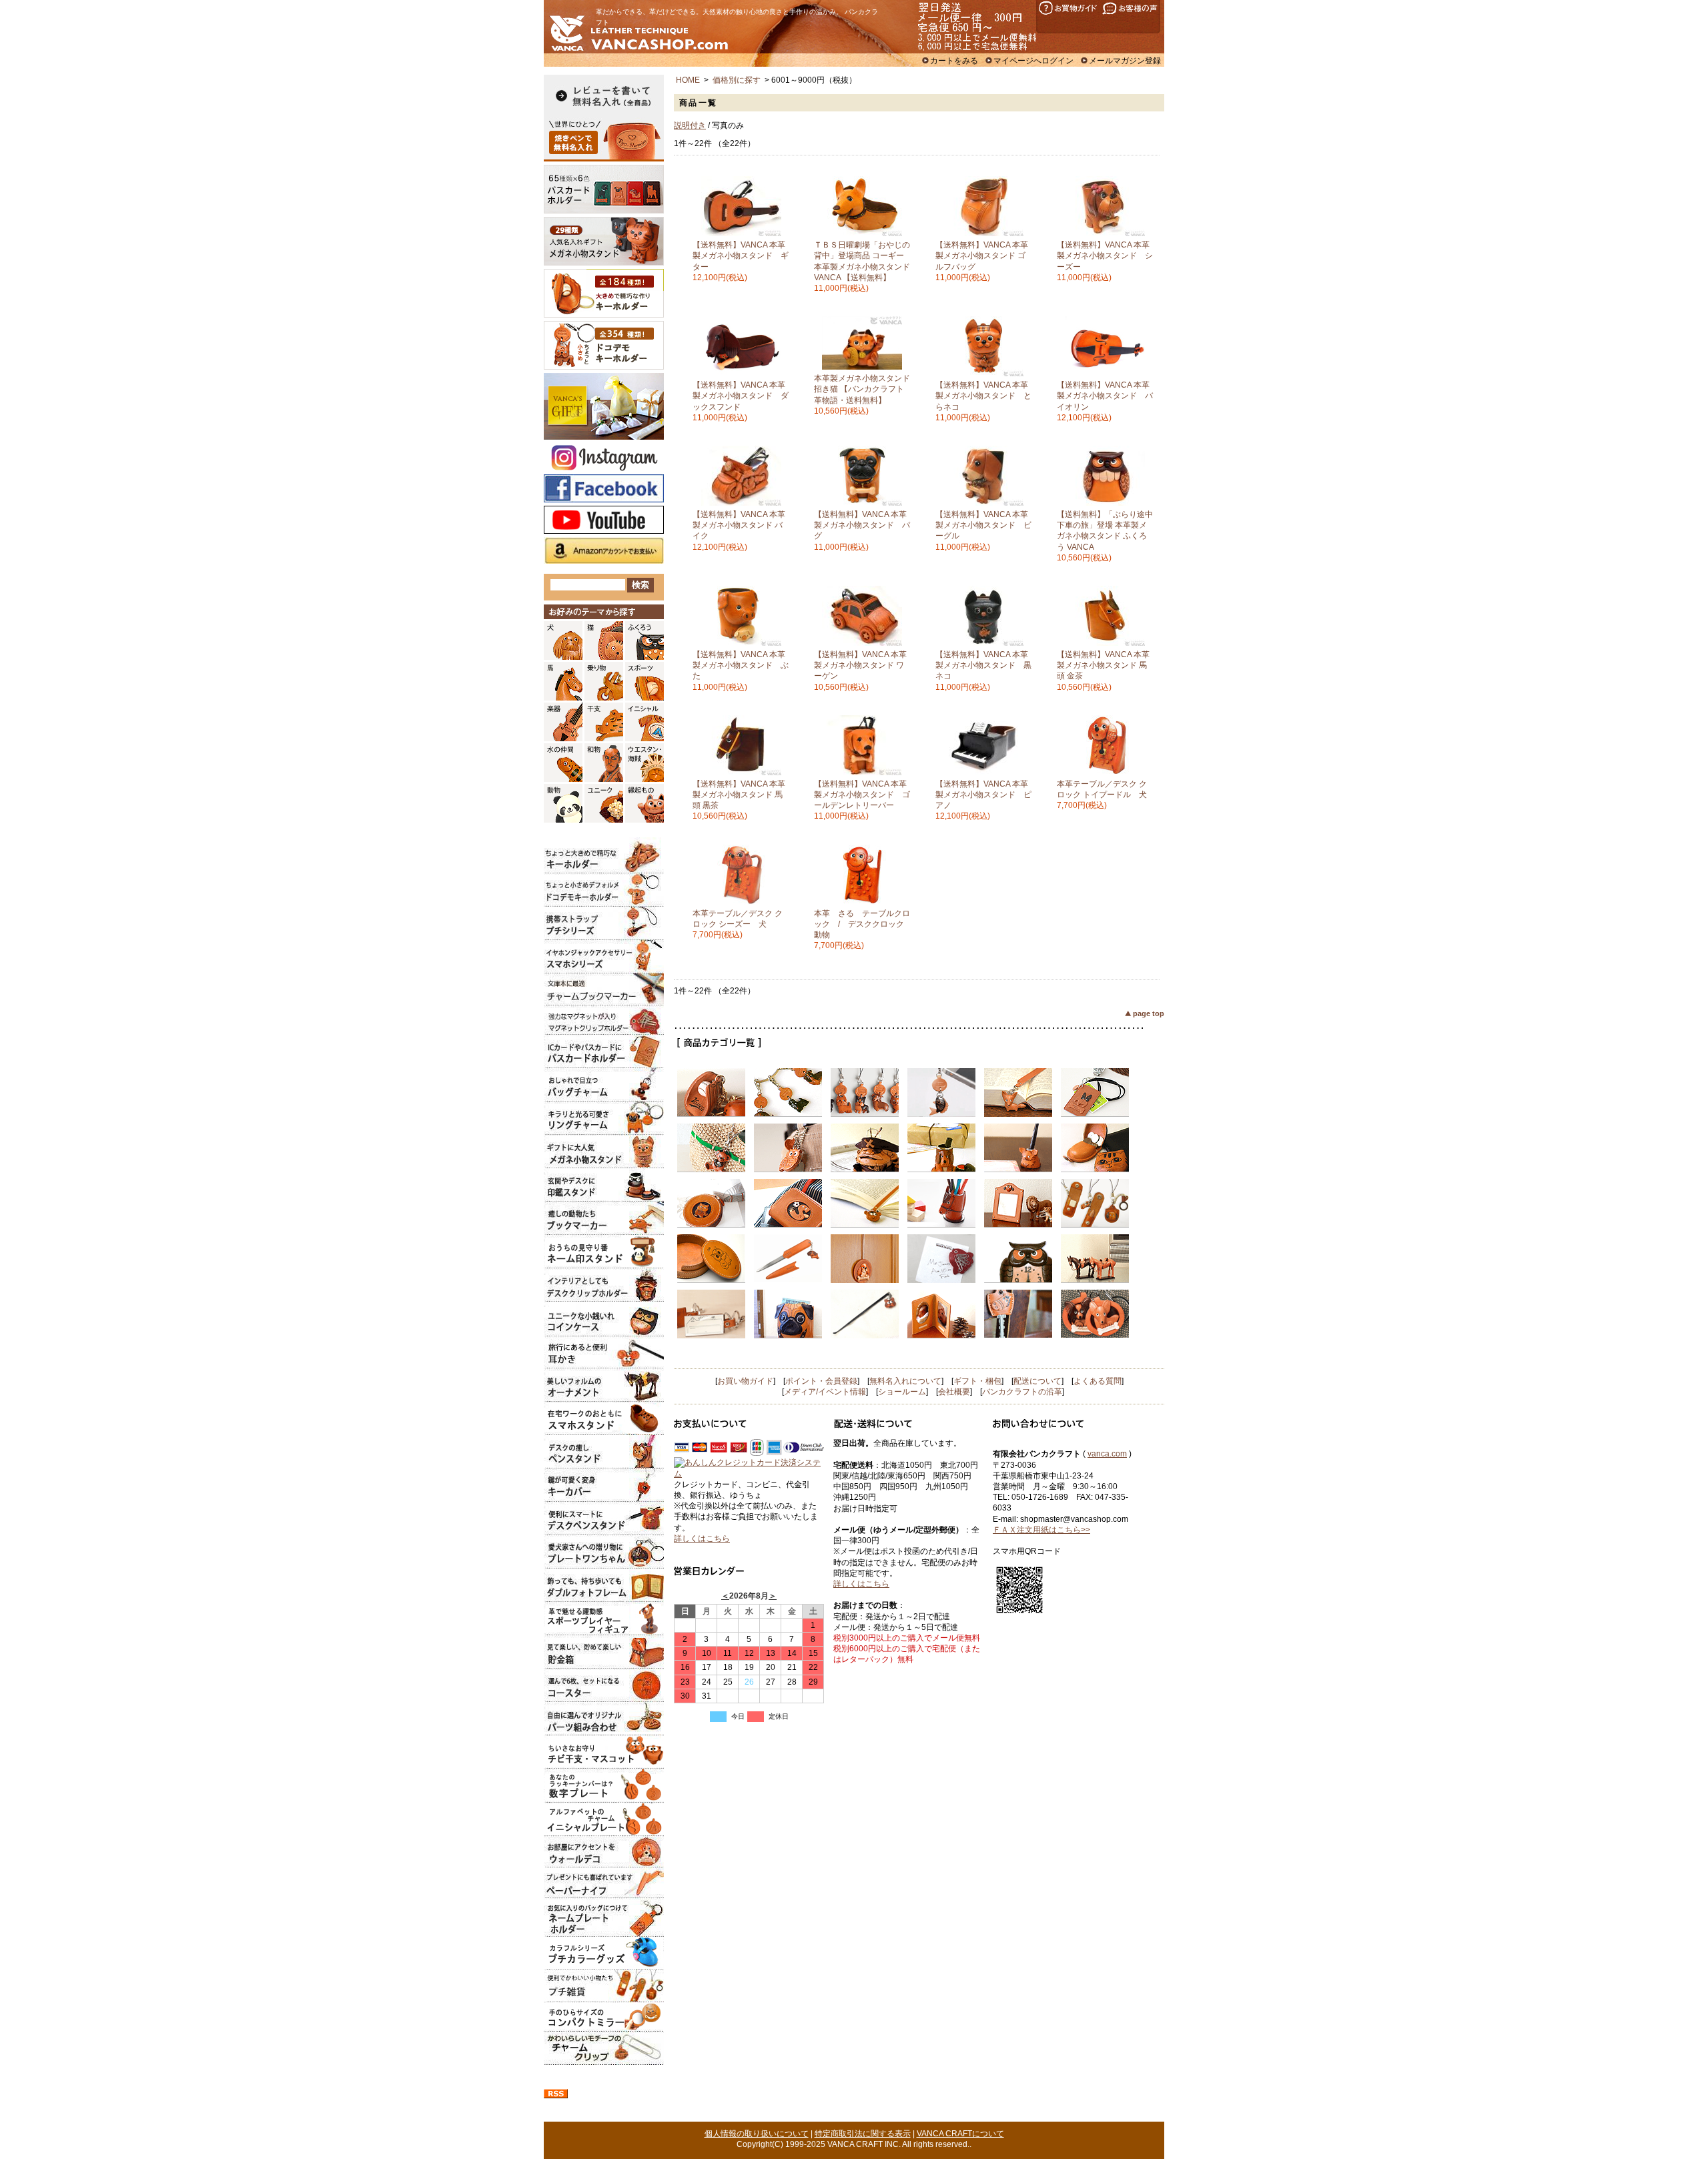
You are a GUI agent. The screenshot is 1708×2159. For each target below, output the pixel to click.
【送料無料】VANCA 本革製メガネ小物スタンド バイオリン (1105, 396)
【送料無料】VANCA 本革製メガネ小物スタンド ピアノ (983, 795)
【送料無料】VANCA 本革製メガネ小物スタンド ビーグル (983, 525)
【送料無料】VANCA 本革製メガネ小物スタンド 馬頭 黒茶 (739, 795)
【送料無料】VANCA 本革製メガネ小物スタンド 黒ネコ (983, 665)
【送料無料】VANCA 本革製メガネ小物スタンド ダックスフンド (741, 396)
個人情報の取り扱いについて (757, 2134)
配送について (1037, 1381)
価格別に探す (737, 80)
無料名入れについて (905, 1381)
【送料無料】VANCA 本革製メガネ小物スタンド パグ (862, 525)
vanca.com (1107, 1454)
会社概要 (954, 1392)
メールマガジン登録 (1125, 61)
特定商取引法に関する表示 (863, 2134)
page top (1149, 1013)
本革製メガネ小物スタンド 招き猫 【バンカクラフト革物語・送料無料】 (862, 389)
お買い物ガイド (745, 1381)
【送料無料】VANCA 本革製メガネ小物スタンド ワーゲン (860, 665)
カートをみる (954, 61)
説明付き (690, 125)
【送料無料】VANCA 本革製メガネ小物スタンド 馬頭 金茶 (1103, 665)
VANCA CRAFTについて (960, 2134)
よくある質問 (1098, 1381)
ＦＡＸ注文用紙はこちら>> (1041, 1530)
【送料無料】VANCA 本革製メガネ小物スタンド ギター (741, 256)
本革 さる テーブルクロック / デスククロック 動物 (863, 924)
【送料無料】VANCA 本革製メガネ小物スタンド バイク (739, 525)
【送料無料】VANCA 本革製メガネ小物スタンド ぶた (741, 665)
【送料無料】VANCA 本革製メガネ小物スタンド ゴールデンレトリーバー (862, 795)
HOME (688, 80)
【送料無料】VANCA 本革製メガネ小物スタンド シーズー (1105, 256)
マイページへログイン (1033, 61)
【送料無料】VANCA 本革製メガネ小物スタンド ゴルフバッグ (982, 256)
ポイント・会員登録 (821, 1381)
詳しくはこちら (702, 1539)
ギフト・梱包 (977, 1381)
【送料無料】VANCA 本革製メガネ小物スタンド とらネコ (983, 396)
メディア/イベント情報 (825, 1392)
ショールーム (902, 1392)
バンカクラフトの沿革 (1022, 1392)
